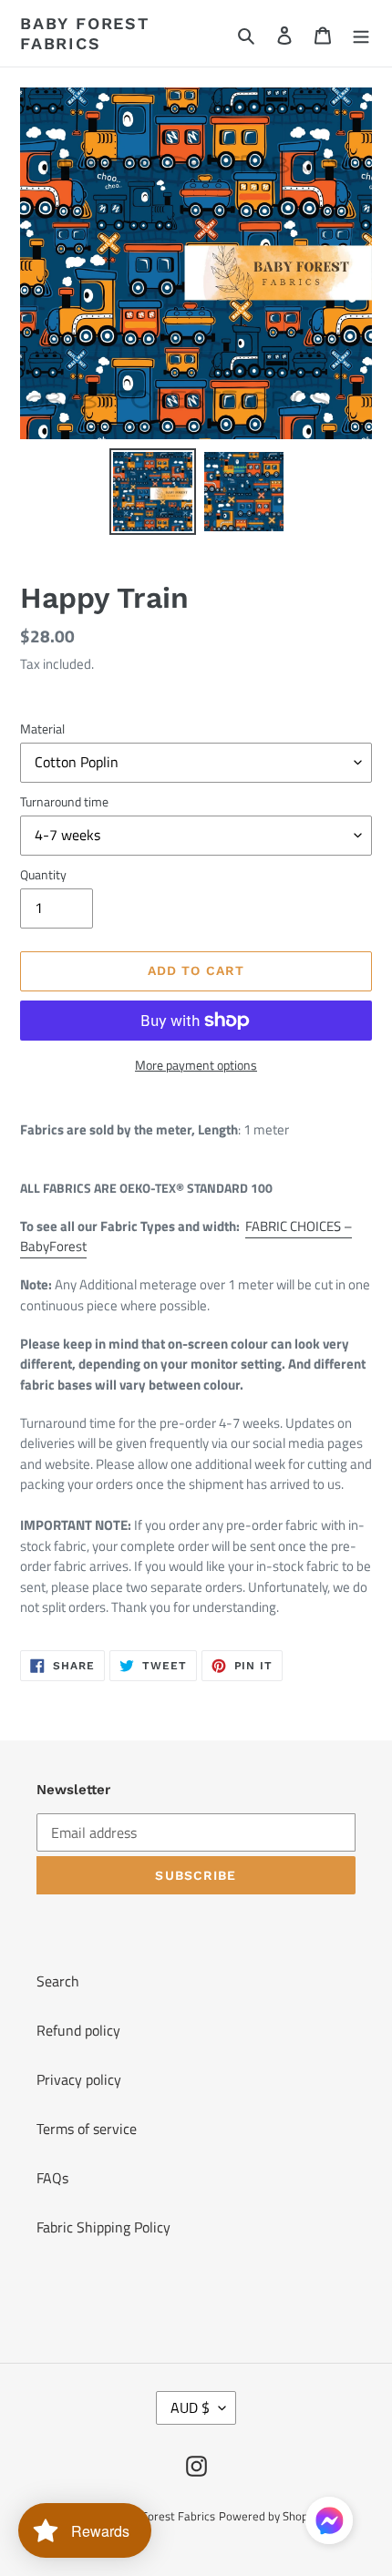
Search (58, 1981)
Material (42, 729)
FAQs (52, 2178)
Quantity (43, 874)
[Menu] (361, 34)
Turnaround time (64, 801)
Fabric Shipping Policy (103, 2227)
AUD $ (190, 2407)
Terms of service (87, 2129)
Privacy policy (79, 2079)
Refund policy (78, 2030)
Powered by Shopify (269, 2516)
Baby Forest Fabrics (85, 33)
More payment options (196, 1065)
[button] (329, 2524)
